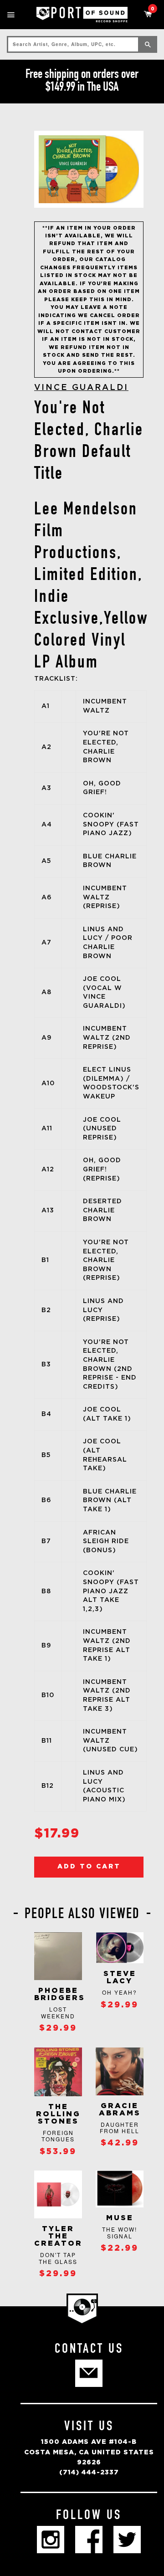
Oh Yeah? (120, 1992)
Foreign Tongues (58, 2136)
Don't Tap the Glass (58, 2258)
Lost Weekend (58, 2012)
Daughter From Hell (120, 2127)
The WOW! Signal (120, 2232)
